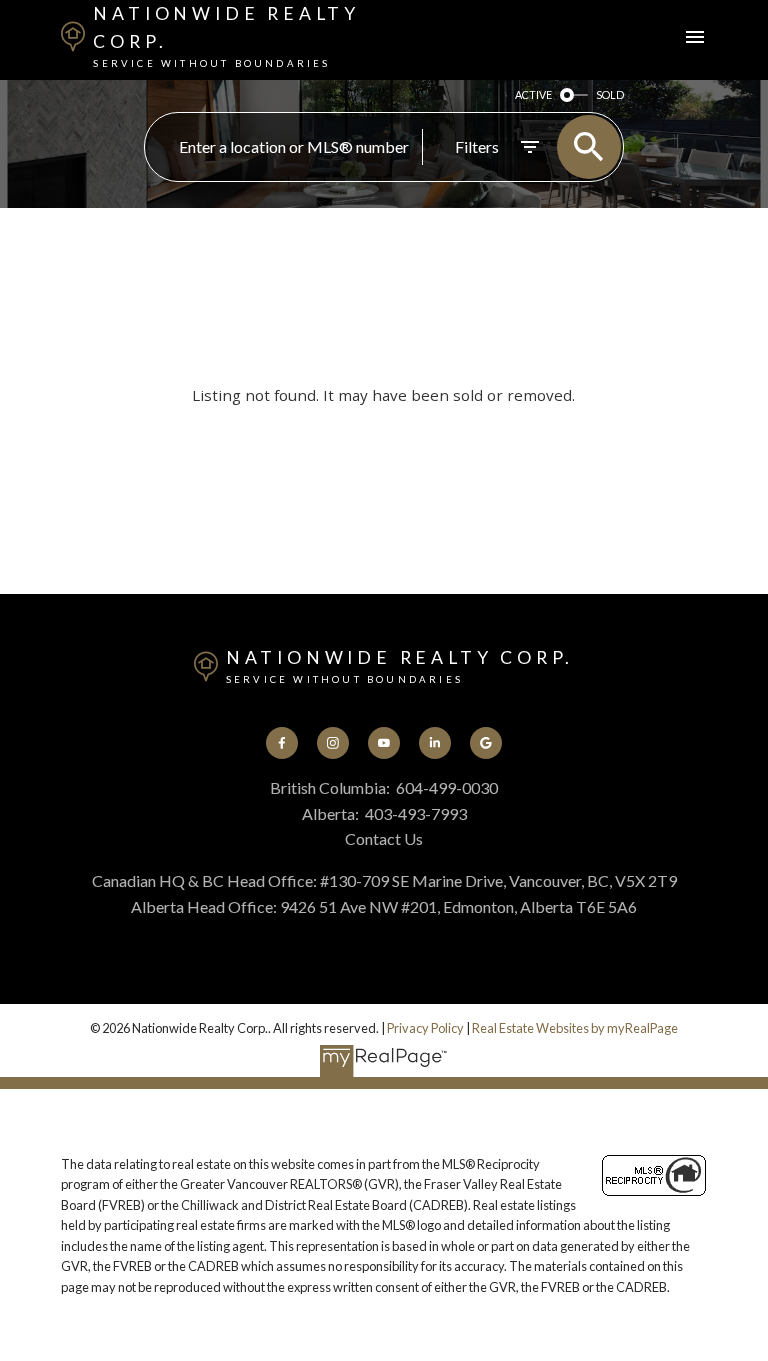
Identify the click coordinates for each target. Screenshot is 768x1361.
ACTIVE (533, 94)
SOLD (610, 94)
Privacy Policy (425, 1028)
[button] (282, 743)
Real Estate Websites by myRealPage (575, 1028)
